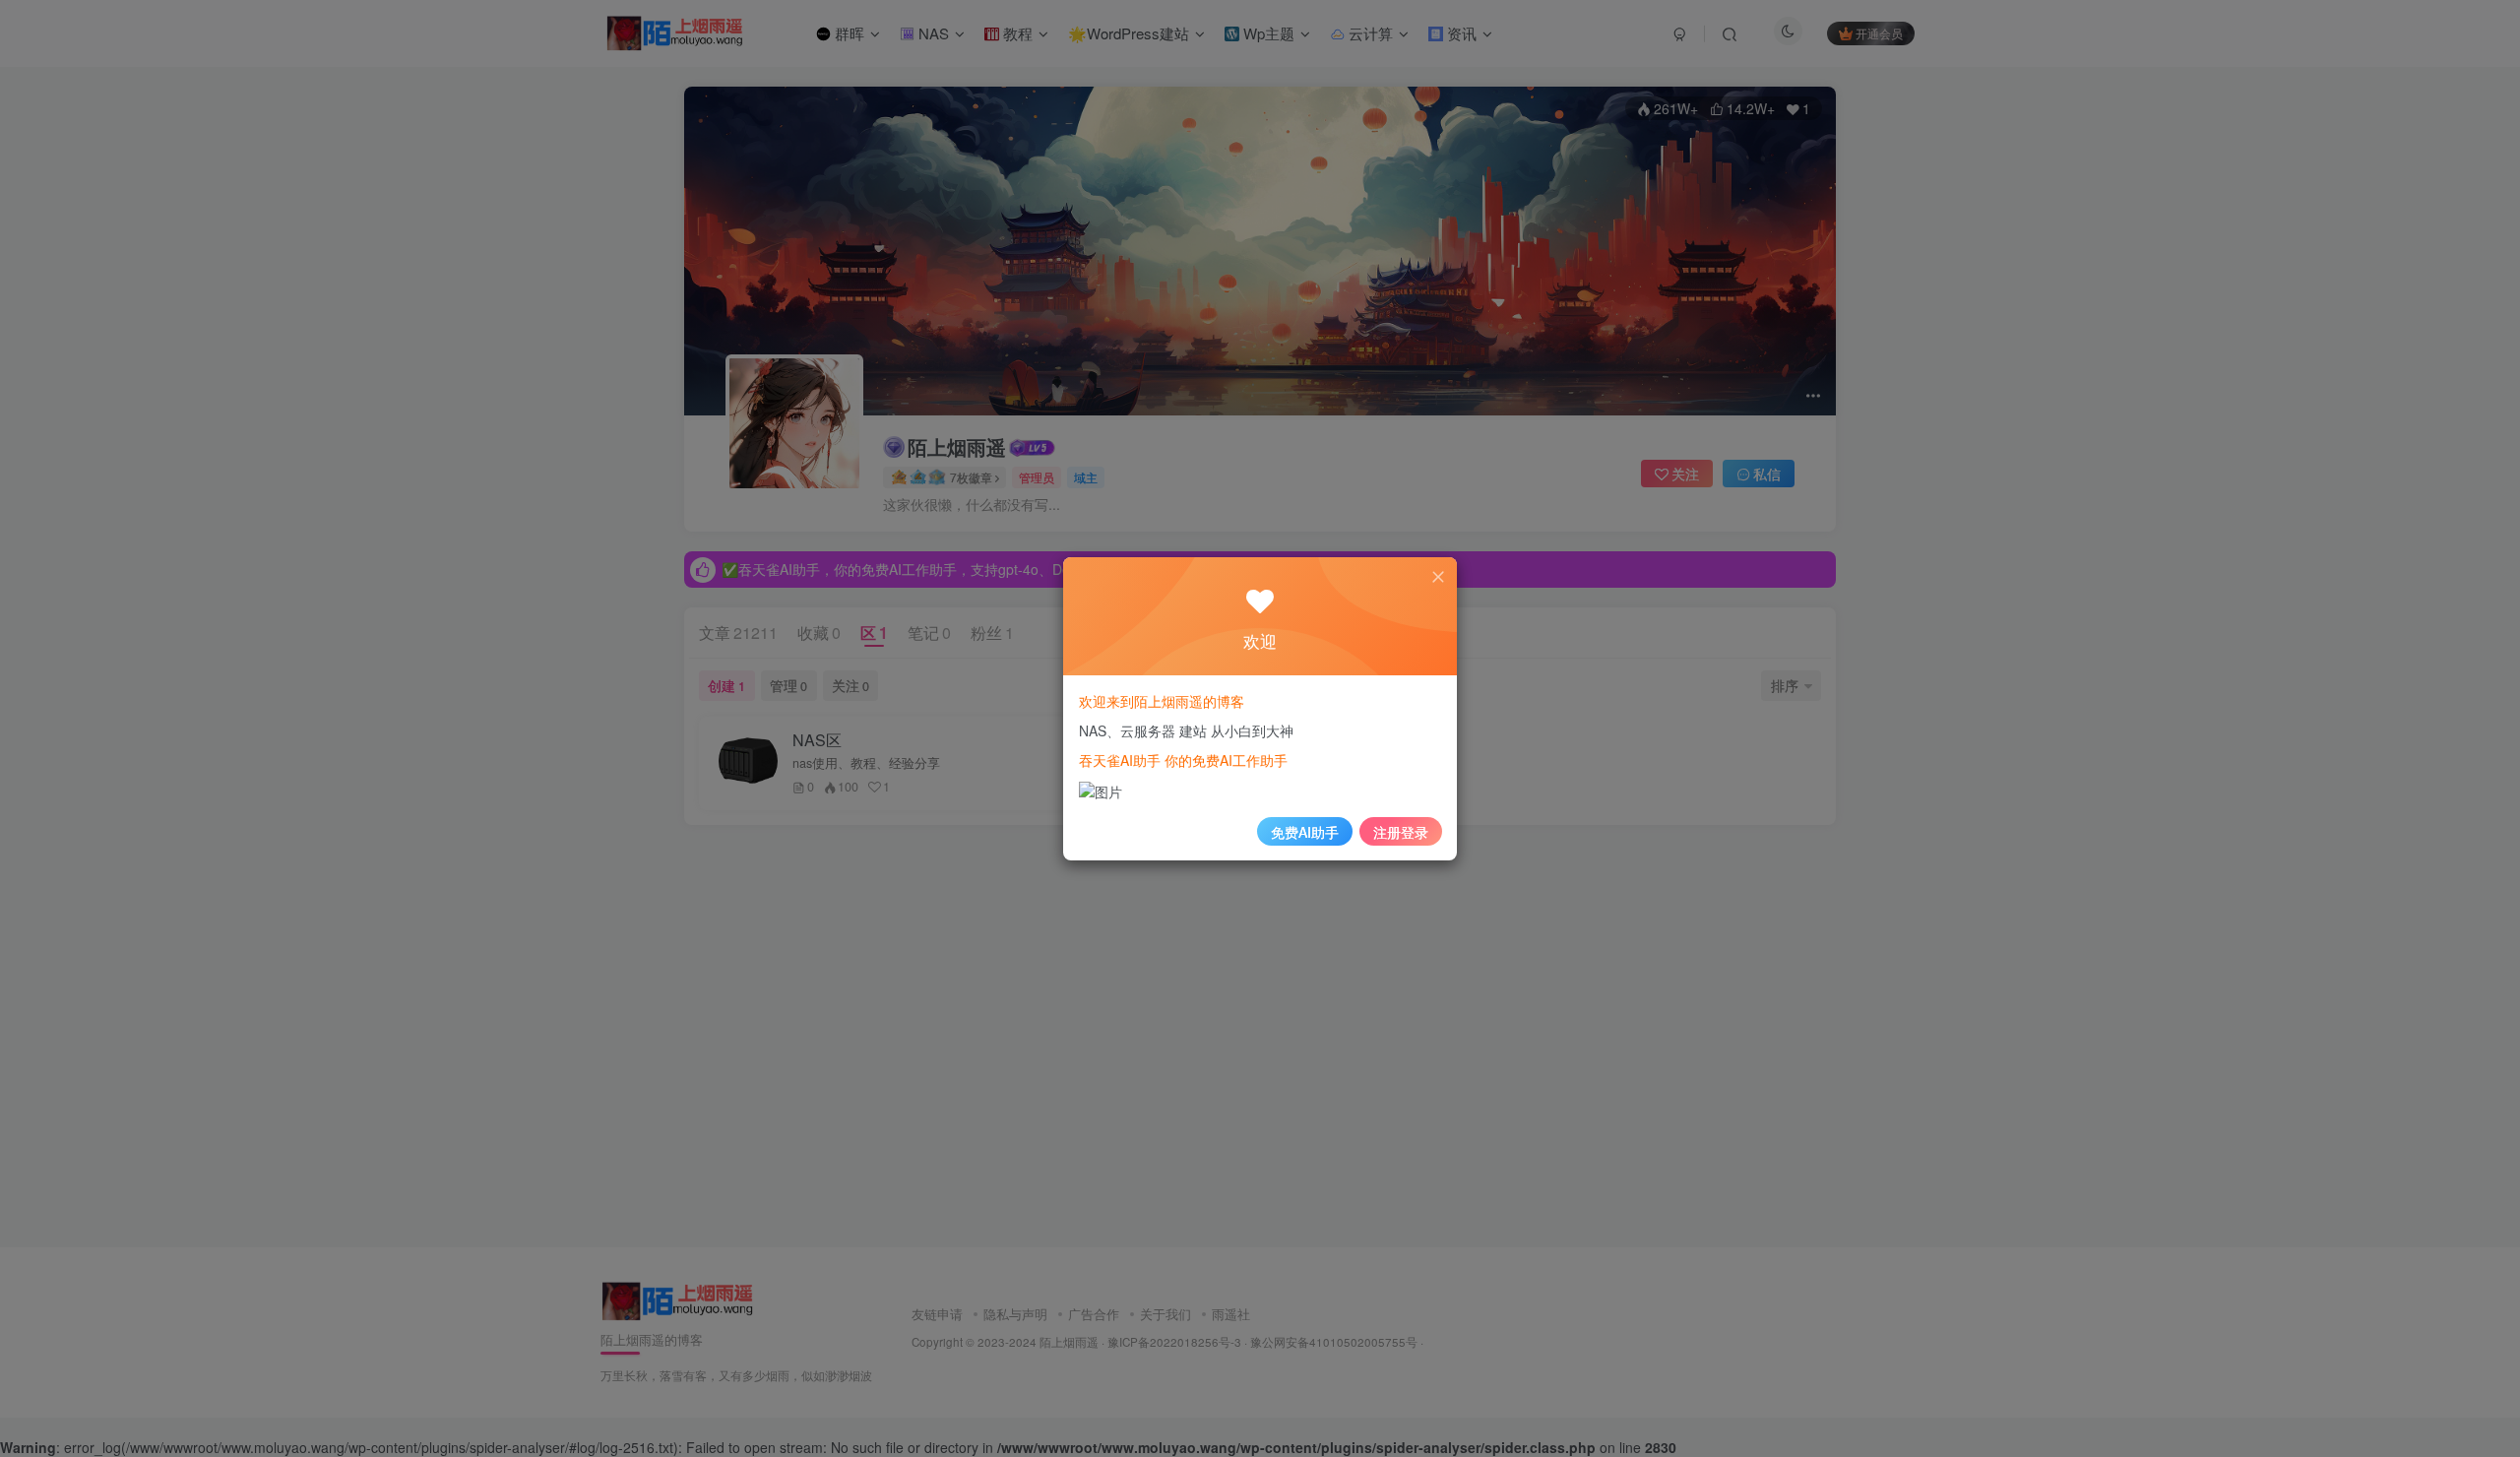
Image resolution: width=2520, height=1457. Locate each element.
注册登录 (1401, 832)
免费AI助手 (1305, 832)
